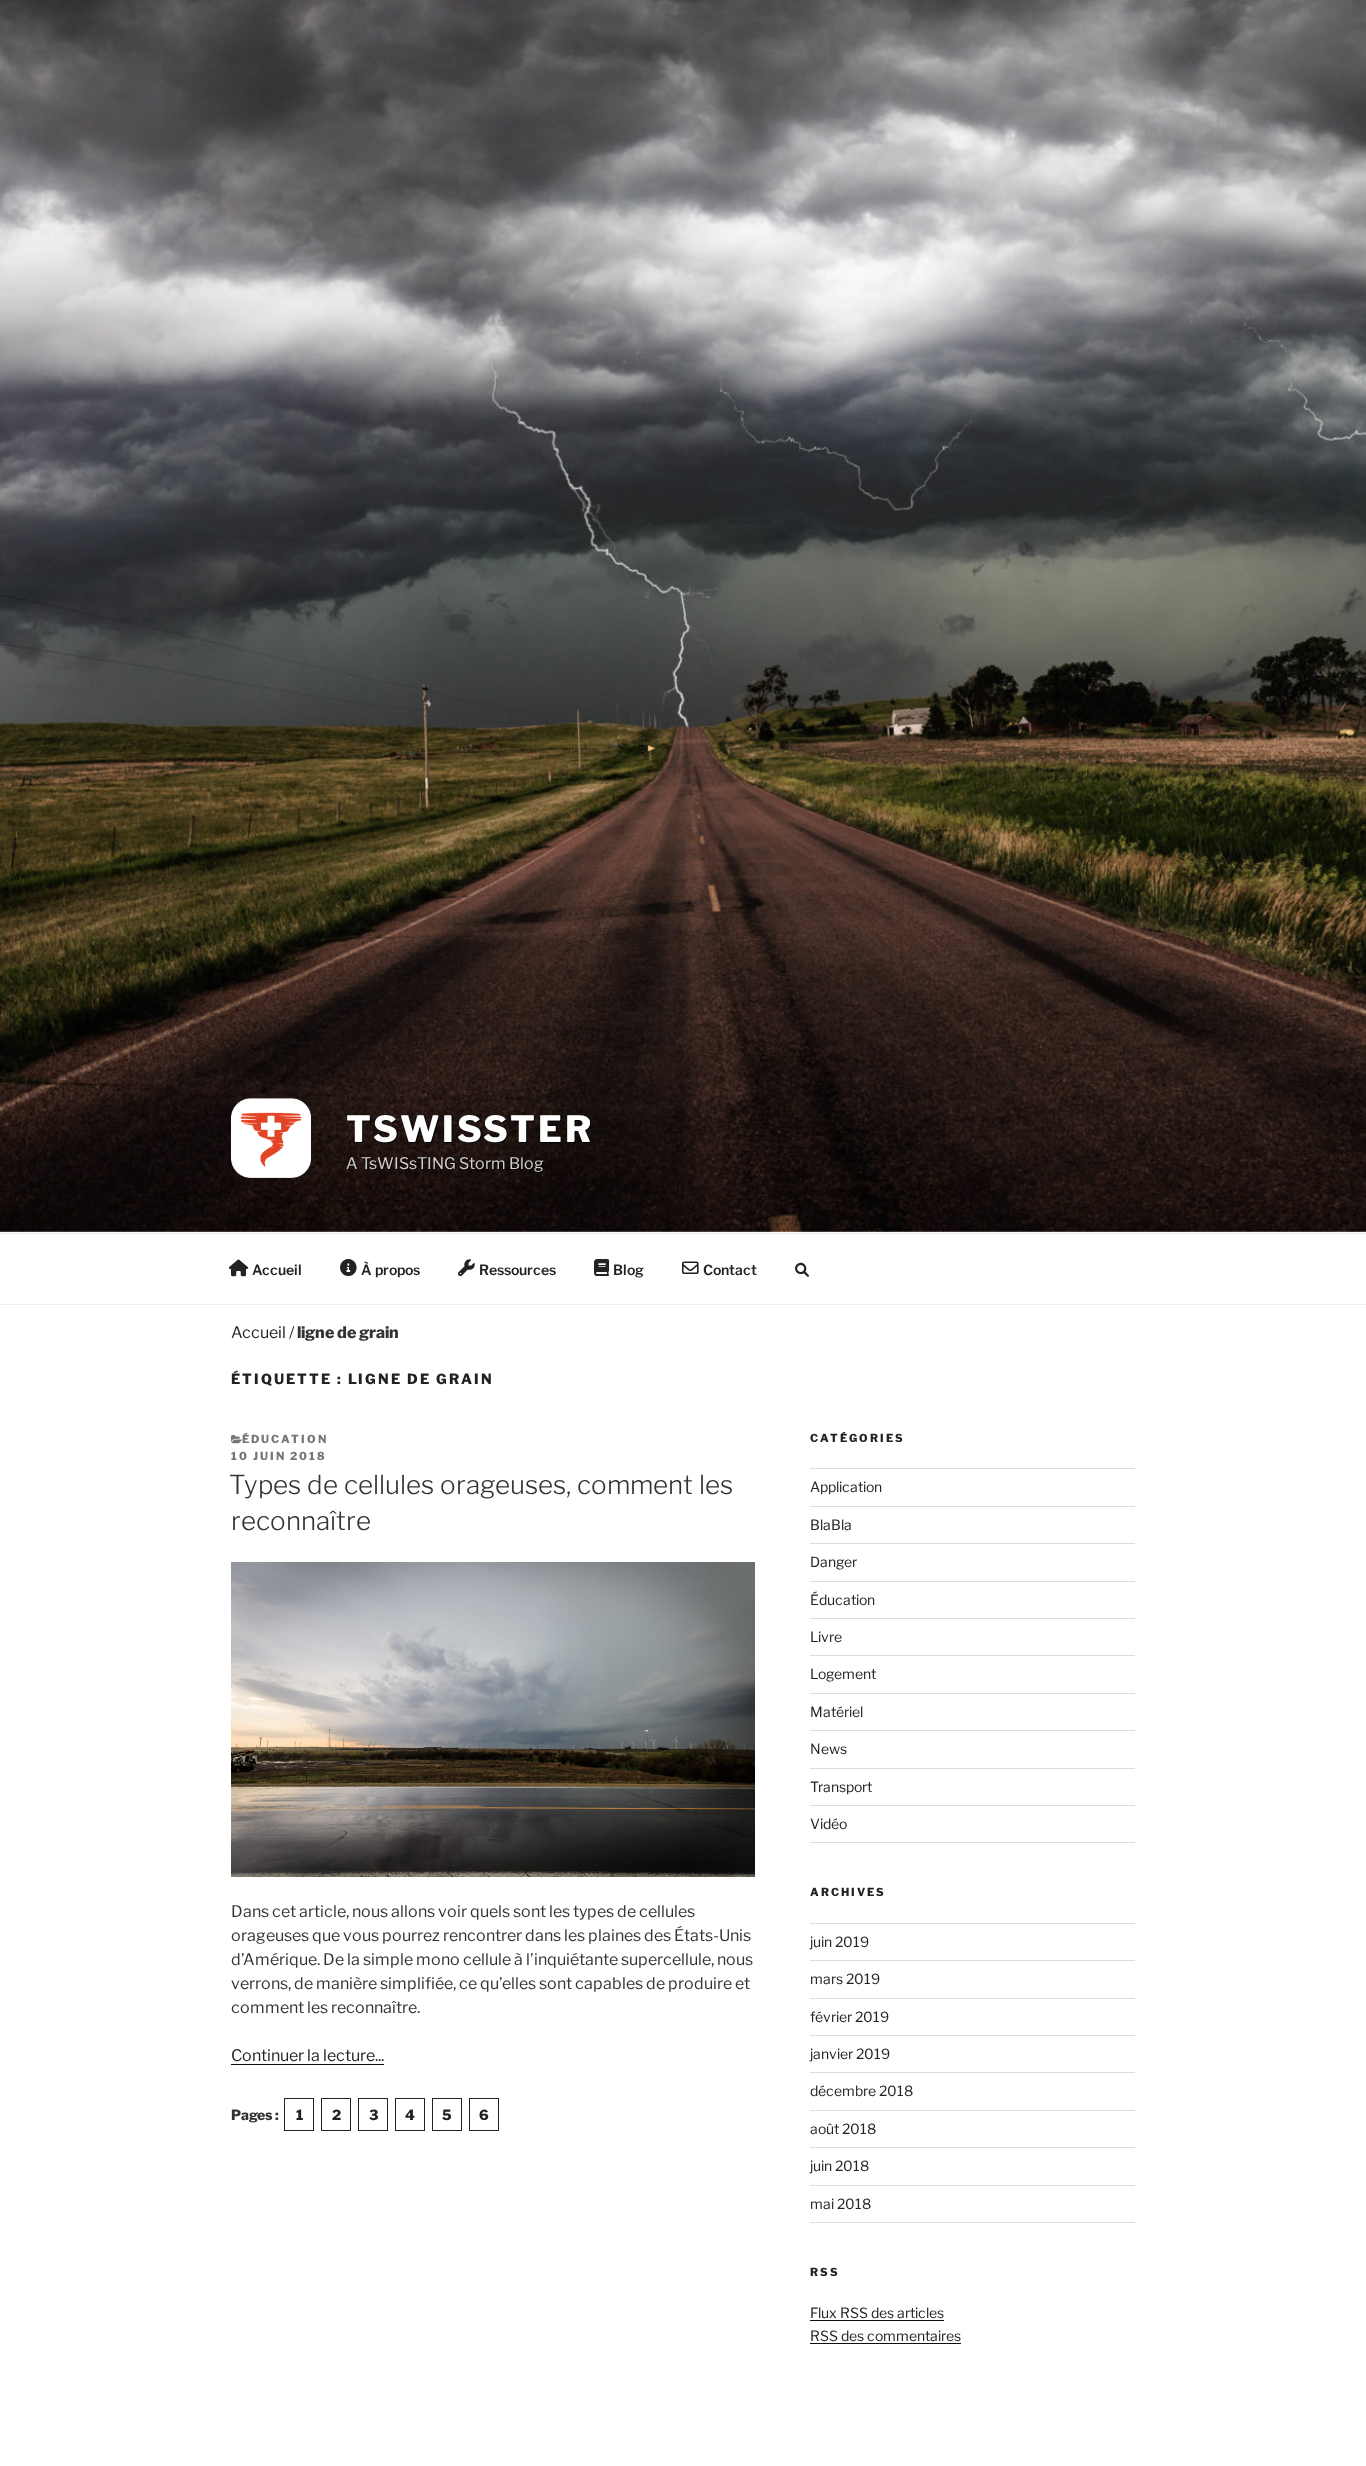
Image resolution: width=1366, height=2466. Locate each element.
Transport (841, 1786)
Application (846, 1486)
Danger (833, 1561)
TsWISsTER (470, 1129)
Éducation (285, 1439)
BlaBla (831, 1524)
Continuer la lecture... (307, 2055)
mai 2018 (840, 2203)
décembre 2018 (861, 2090)
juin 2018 (839, 2165)
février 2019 (849, 2016)
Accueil (258, 1332)
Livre (826, 1636)
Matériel (836, 1711)
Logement (843, 1673)
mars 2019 (845, 1978)
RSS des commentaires (885, 2335)
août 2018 (843, 2128)
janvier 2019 (850, 2053)
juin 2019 (839, 1941)
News (828, 1748)
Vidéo (828, 1823)
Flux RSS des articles (877, 2312)
